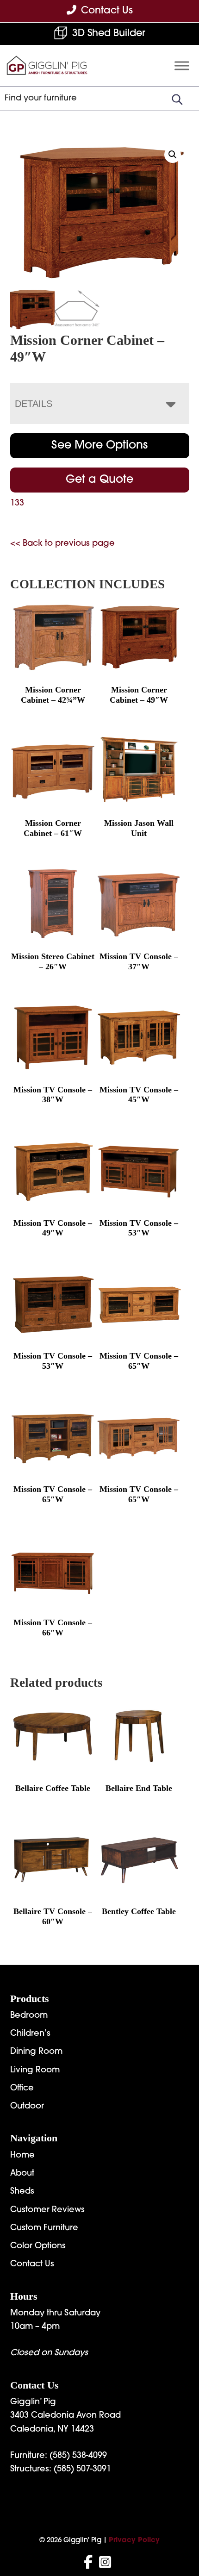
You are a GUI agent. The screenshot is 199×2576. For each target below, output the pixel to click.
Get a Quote (99, 480)
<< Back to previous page (62, 544)
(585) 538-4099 (78, 2456)
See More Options (99, 446)
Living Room (35, 2071)
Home (22, 2156)
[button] (173, 155)
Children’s (30, 2034)
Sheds (22, 2192)
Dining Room (36, 2052)
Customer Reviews (47, 2210)
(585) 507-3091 (82, 2470)
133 (17, 504)
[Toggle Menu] (182, 66)
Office (22, 2089)
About (22, 2174)
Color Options (38, 2246)
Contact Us (32, 2264)
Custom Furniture (44, 2228)
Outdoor (27, 2107)
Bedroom (29, 2016)
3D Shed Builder (109, 34)
